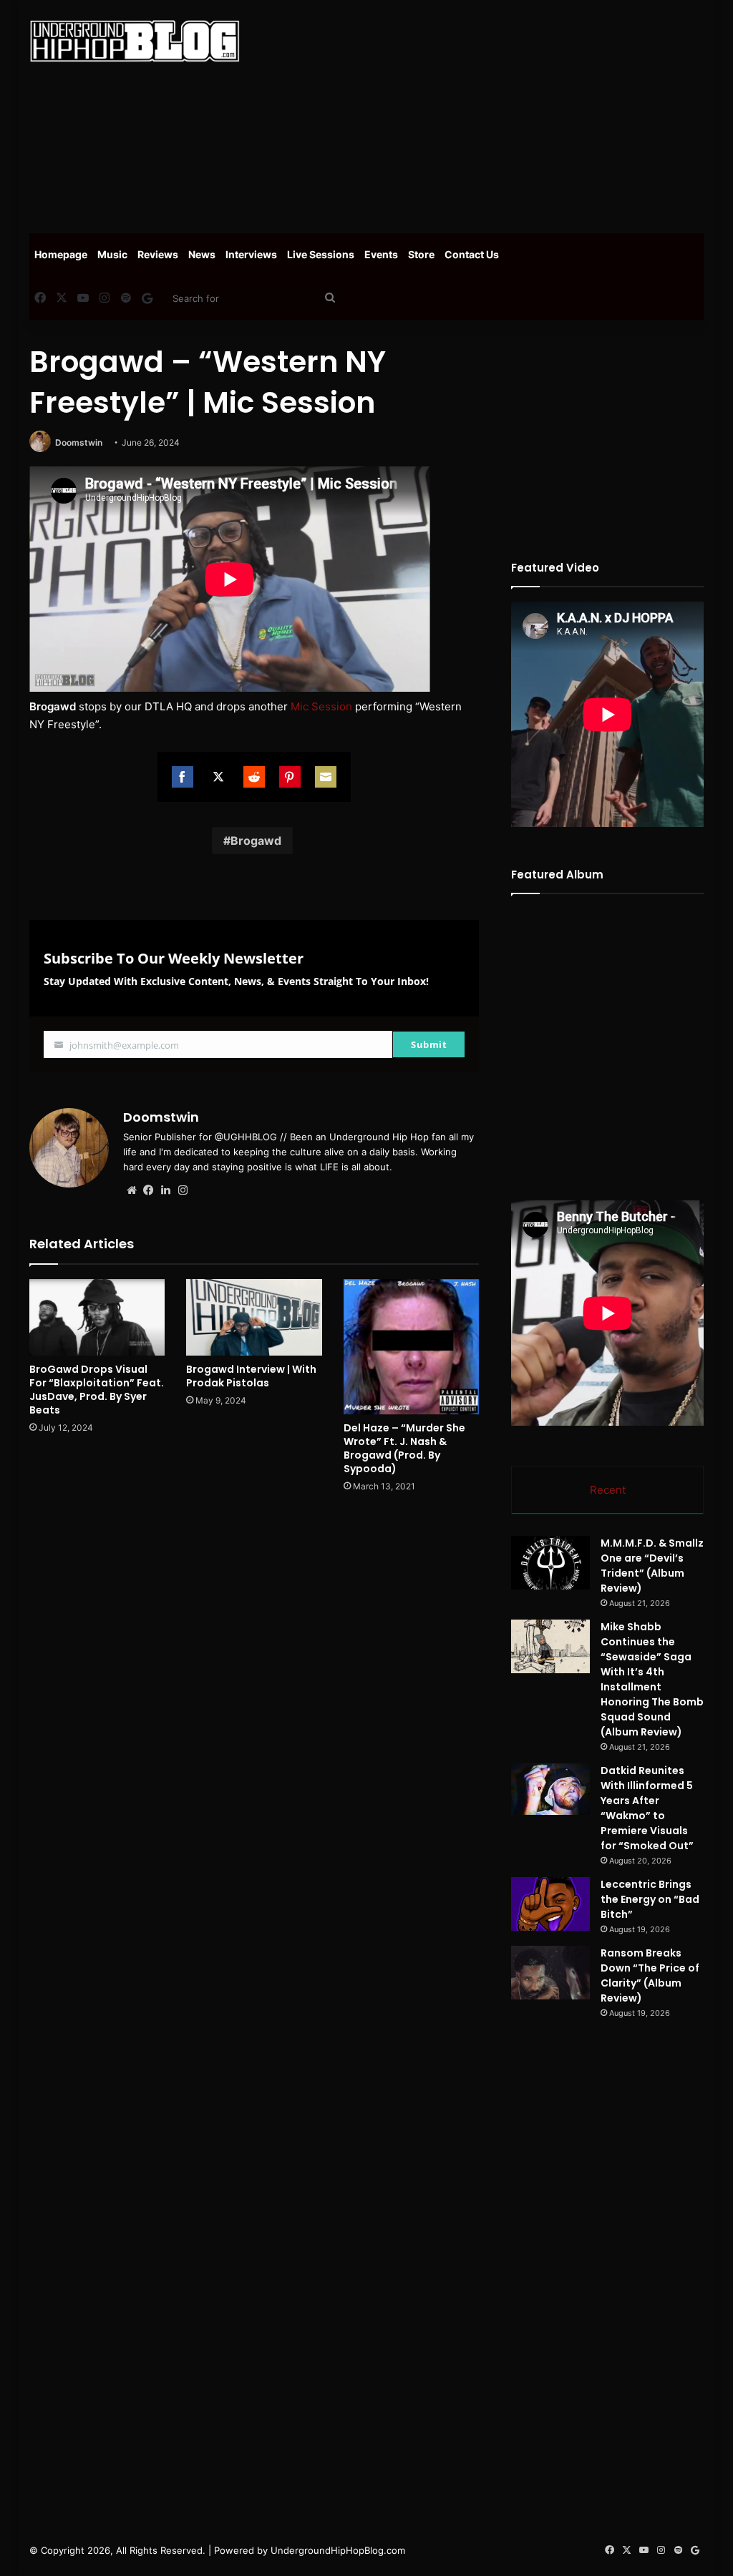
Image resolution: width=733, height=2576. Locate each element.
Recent (608, 1490)
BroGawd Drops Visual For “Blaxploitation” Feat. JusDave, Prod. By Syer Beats (97, 1390)
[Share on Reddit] (254, 777)
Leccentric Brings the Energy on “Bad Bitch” (650, 1899)
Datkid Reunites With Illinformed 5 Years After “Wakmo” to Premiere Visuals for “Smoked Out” (647, 1808)
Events (381, 254)
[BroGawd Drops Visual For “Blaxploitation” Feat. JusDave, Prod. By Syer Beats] (97, 1317)
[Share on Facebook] (183, 777)
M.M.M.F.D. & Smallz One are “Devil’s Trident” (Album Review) (652, 1566)
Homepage (61, 254)
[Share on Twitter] (218, 777)
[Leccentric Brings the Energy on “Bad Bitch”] (550, 1904)
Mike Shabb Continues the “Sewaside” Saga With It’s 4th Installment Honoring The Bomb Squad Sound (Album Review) (652, 1679)
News (202, 254)
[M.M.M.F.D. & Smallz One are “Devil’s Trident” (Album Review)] (550, 1563)
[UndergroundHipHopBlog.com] (135, 41)
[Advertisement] (497, 114)
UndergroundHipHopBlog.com (338, 2550)
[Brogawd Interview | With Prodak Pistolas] (254, 1317)
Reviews (158, 254)
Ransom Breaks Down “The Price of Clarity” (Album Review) (650, 1975)
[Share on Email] (326, 777)
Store (421, 254)
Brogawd (256, 841)
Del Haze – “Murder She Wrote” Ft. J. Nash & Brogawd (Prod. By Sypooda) (404, 1448)
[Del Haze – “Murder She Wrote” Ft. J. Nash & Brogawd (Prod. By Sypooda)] (412, 1347)
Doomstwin (79, 442)
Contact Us (472, 254)
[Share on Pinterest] (290, 777)
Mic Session (321, 706)
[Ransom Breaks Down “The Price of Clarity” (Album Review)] (550, 1973)
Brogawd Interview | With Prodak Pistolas (251, 1376)
